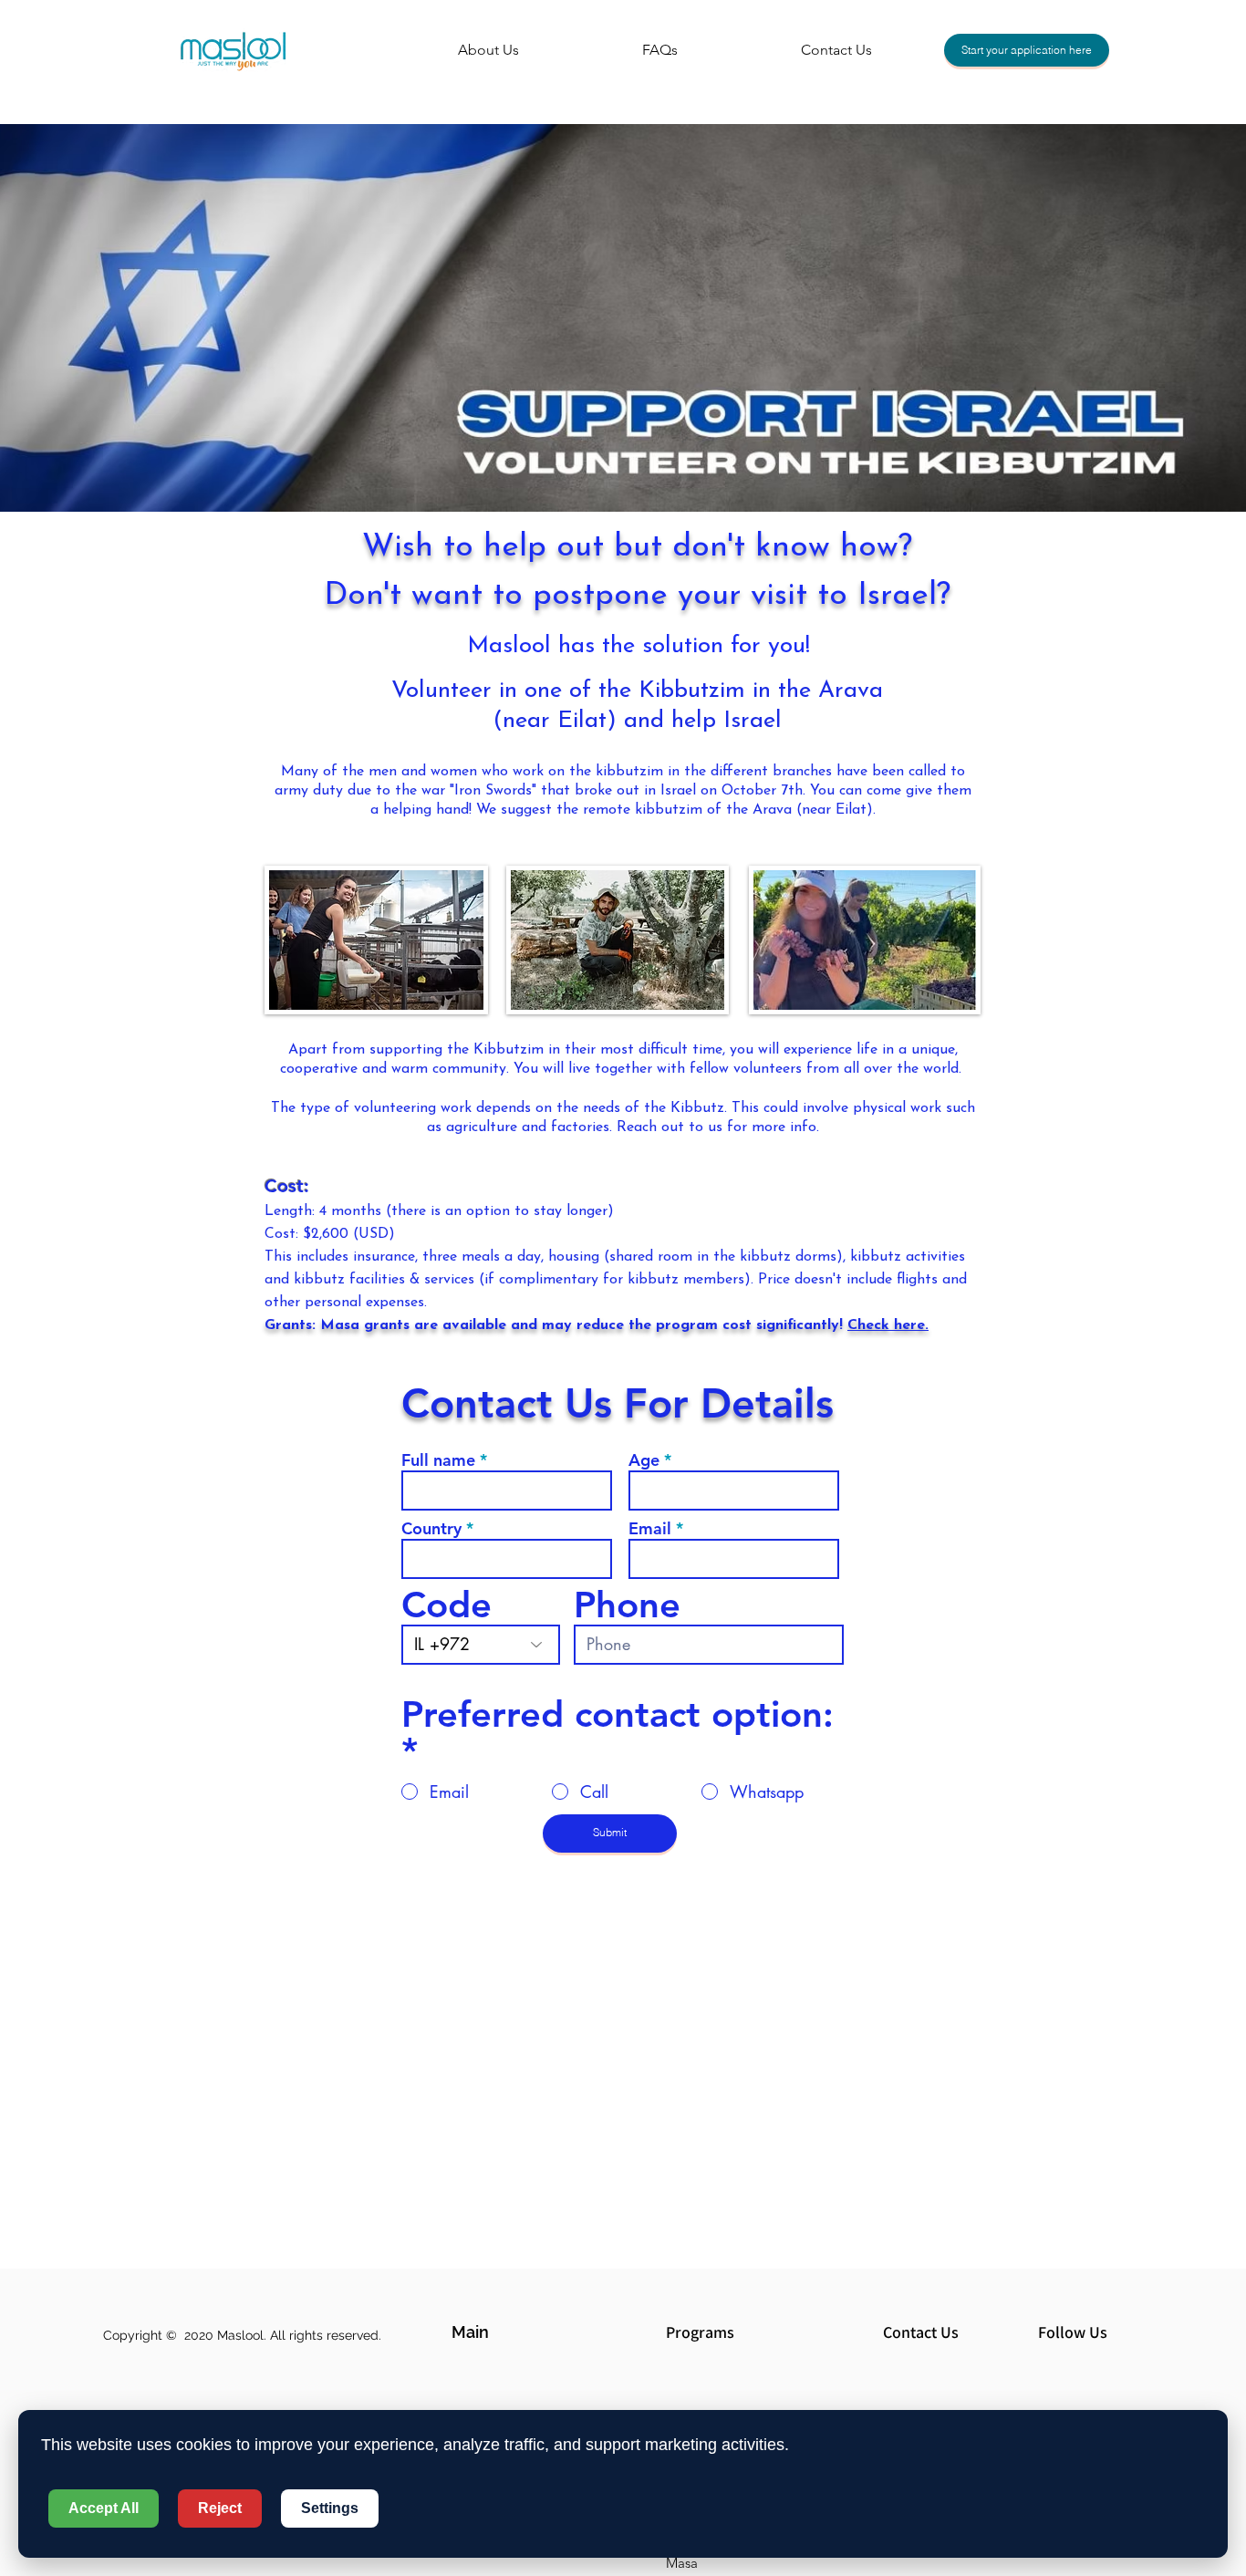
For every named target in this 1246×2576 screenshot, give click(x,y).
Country (431, 1529)
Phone (627, 1605)
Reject (220, 2508)
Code (446, 1605)
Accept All (104, 2508)
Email (650, 1529)
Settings (330, 2508)
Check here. (888, 1325)
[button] (516, 2332)
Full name (438, 1460)
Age (644, 1460)
